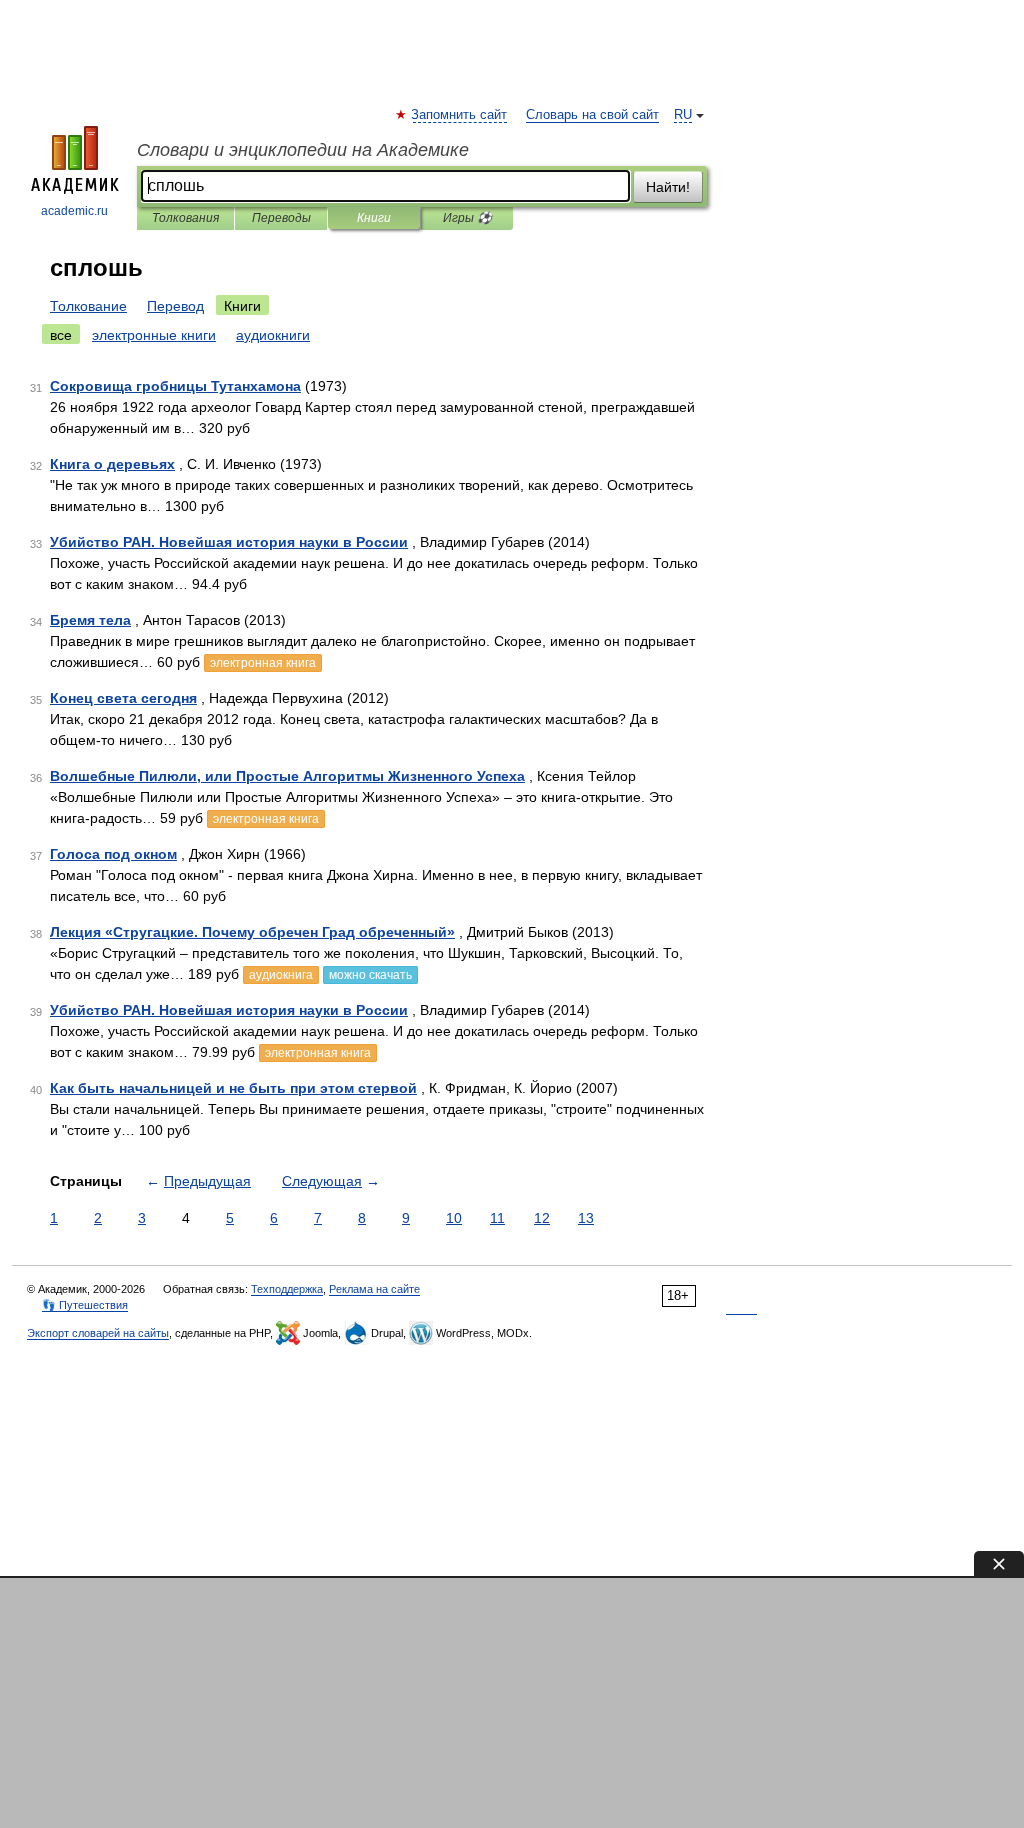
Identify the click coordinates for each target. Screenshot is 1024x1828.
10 (454, 1218)
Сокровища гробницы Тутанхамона (175, 386)
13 (586, 1218)
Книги (374, 218)
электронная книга (263, 663)
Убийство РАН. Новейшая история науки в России (229, 542)
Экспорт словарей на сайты (98, 1333)
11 (497, 1218)
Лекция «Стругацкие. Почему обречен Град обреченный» (252, 932)
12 (542, 1218)
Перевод (175, 306)
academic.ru (74, 211)
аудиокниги (273, 335)
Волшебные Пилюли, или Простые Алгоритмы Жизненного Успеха (287, 776)
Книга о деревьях (112, 464)
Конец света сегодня (123, 698)
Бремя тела (90, 620)
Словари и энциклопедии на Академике (303, 150)
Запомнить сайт (460, 115)
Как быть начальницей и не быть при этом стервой (233, 1088)
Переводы (281, 218)
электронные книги (154, 335)
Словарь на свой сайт (592, 115)
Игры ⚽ (467, 218)
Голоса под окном (113, 854)
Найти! (668, 187)
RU (683, 115)
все (61, 335)
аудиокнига (281, 975)
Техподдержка (287, 1289)
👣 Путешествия (85, 1305)
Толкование (88, 306)
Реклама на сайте (374, 1289)
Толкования (185, 218)
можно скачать (370, 975)
